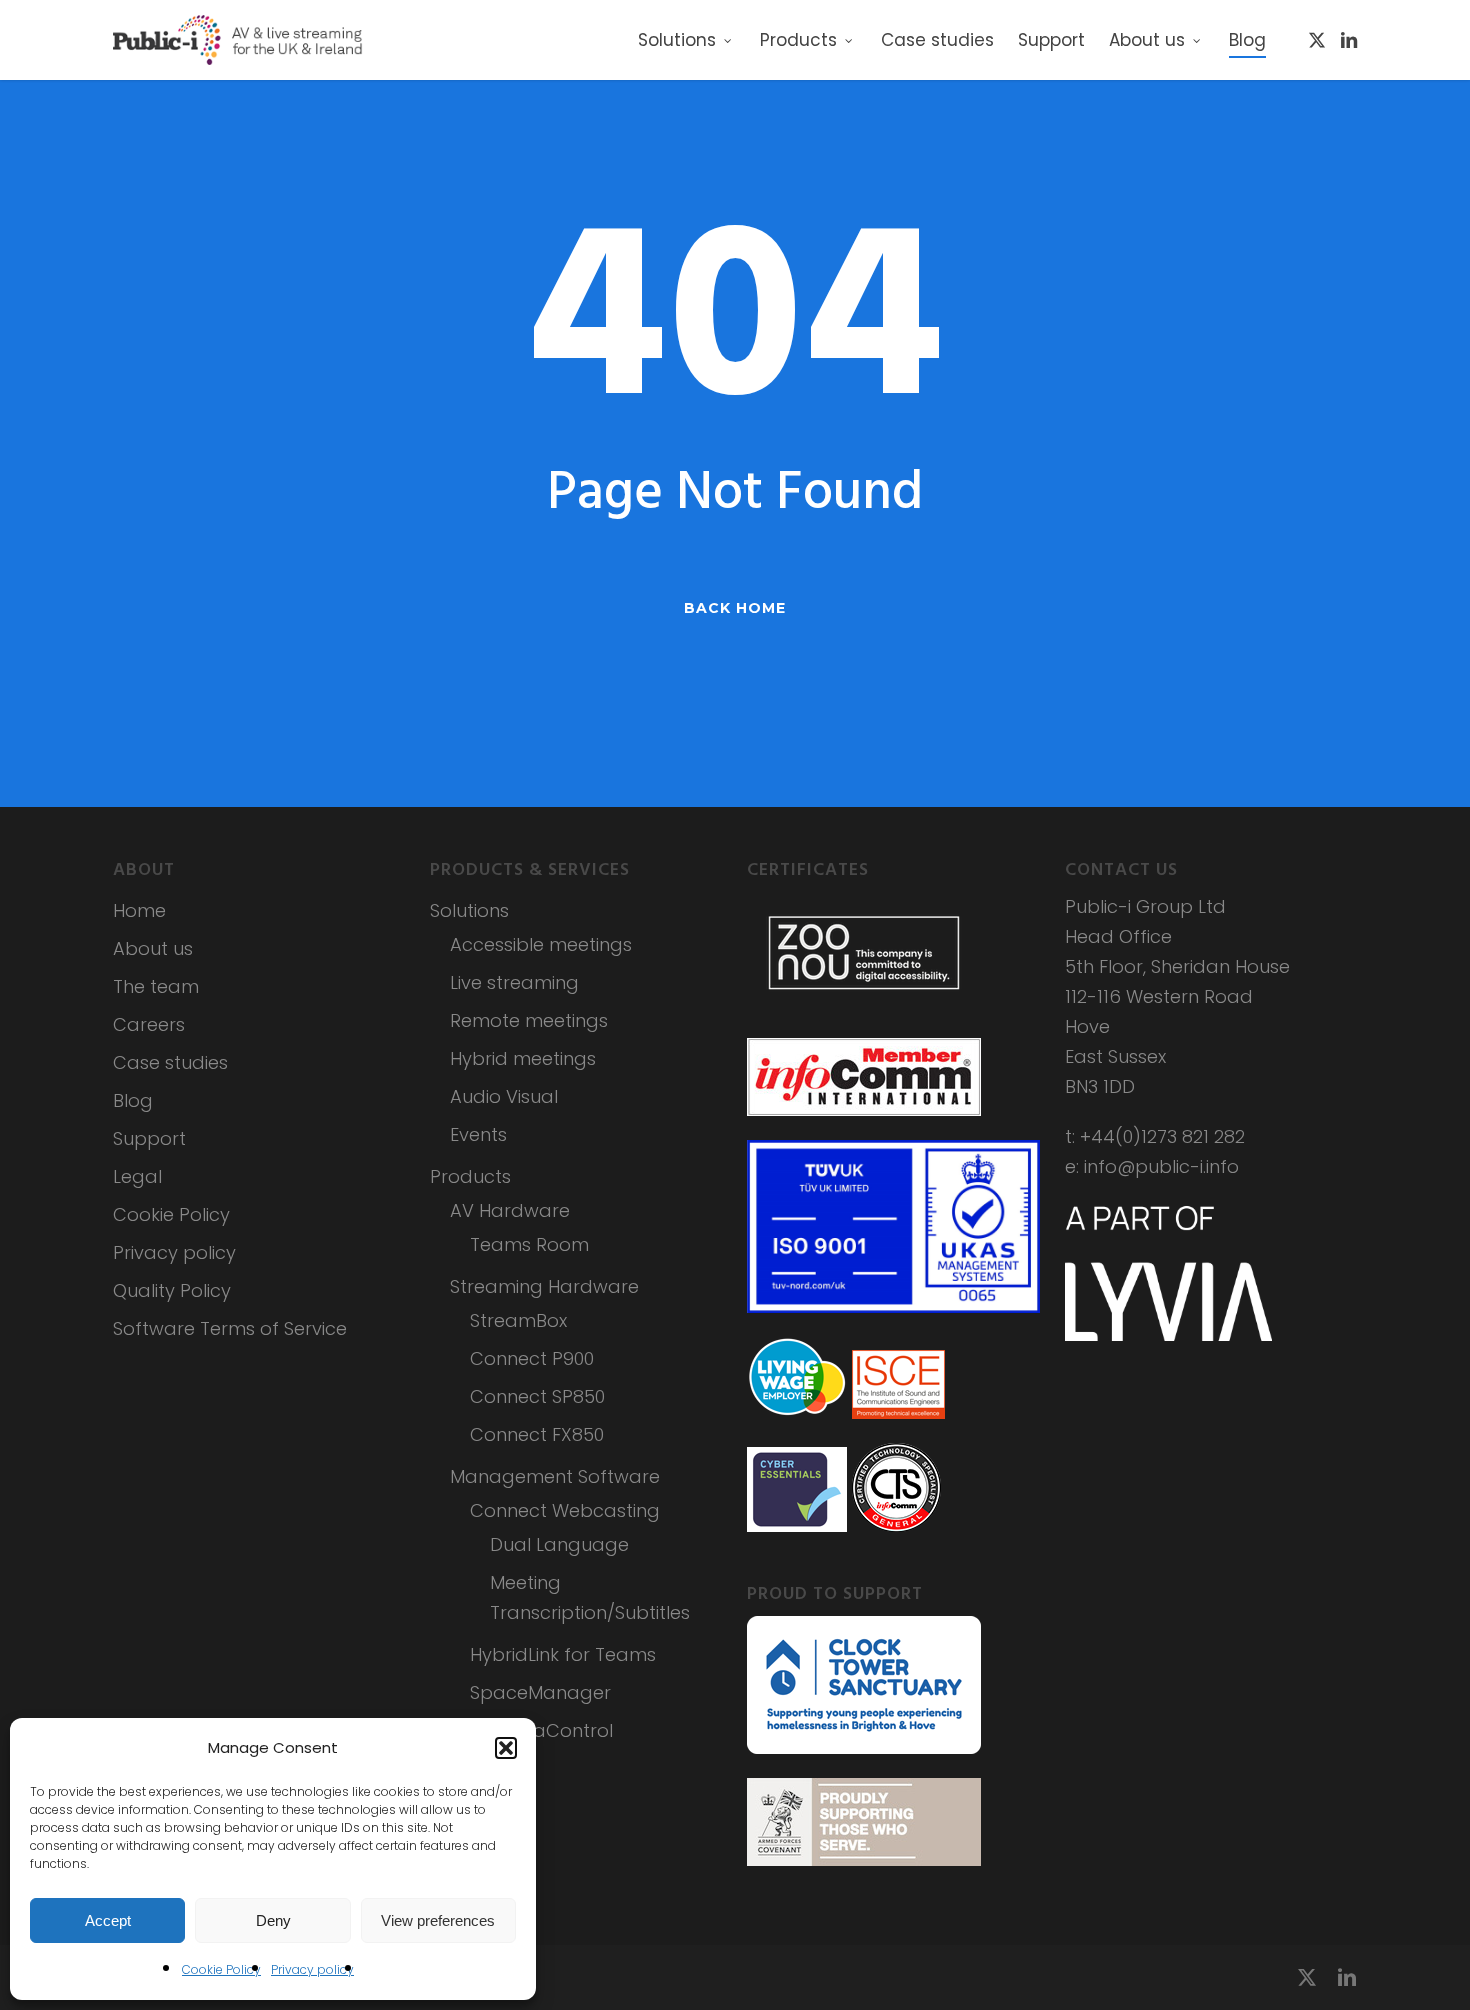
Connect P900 (532, 1358)
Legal (137, 1176)
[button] (506, 1748)
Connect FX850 (537, 1434)
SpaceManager (540, 1692)
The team (156, 986)
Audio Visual (504, 1096)
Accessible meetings (541, 944)
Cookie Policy (221, 1969)
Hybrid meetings (523, 1058)
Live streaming (514, 982)
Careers (149, 1024)
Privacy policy (312, 1969)
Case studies (170, 1062)
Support (149, 1138)
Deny (273, 1920)
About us (153, 948)
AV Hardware (510, 1210)
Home (139, 910)
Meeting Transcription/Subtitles (590, 1597)
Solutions (469, 910)
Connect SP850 (537, 1396)
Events (478, 1134)
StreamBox (518, 1320)
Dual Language (559, 1544)
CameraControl (541, 1730)
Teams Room (529, 1244)
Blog (133, 1100)
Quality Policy (172, 1290)
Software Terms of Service (230, 1328)
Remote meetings (529, 1020)
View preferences (438, 1920)
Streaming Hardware (544, 1286)
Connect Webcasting (565, 1510)
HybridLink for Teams (563, 1654)
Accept (108, 1920)
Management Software (555, 1476)
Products (470, 1176)
